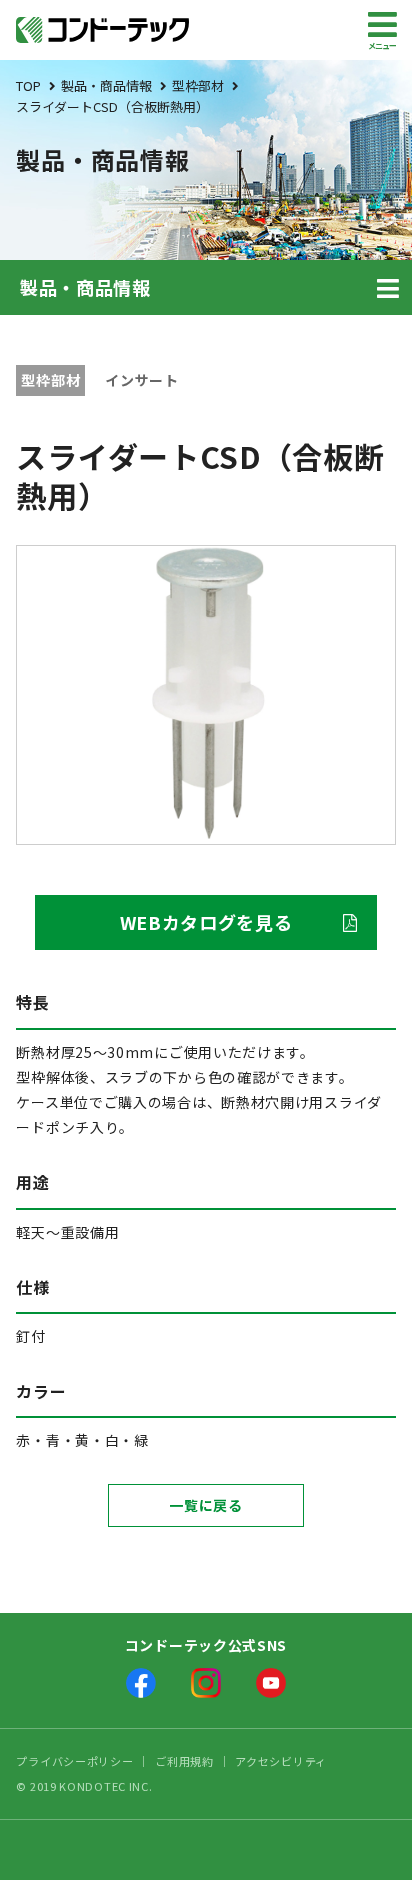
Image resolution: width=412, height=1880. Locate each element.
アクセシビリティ (281, 1761)
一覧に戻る (206, 1505)
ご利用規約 (184, 1761)
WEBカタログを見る (206, 922)
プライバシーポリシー (74, 1761)
